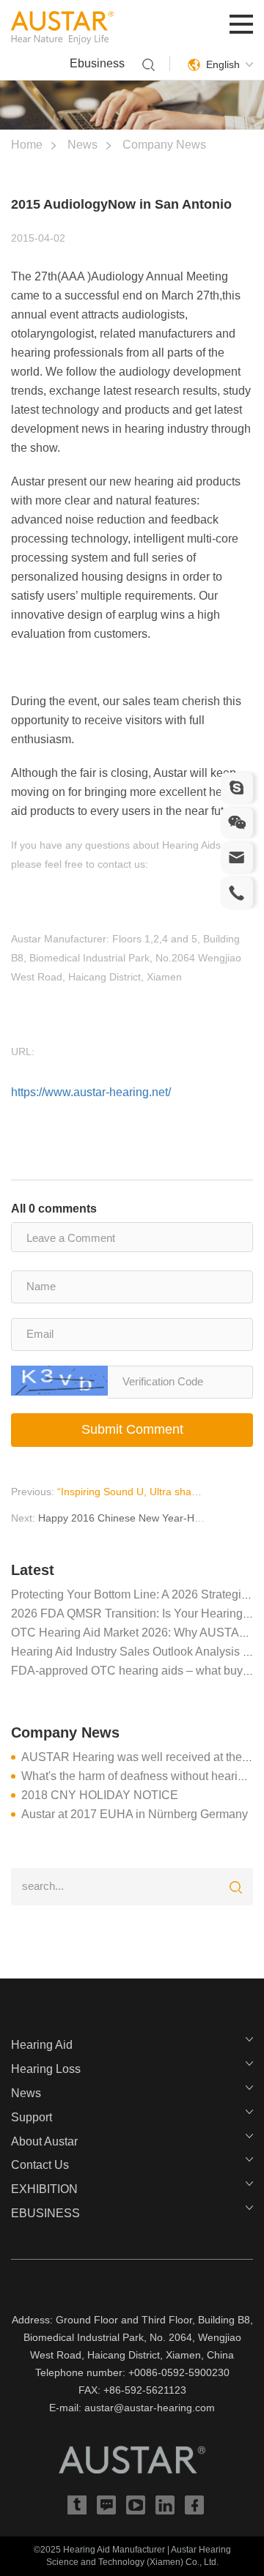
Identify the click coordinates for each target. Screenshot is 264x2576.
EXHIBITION (44, 2189)
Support (32, 2117)
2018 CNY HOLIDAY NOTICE (100, 1795)
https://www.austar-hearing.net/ (91, 1092)
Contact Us (40, 2165)
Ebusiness (97, 63)
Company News (164, 145)
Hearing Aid (42, 2045)
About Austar (44, 2141)
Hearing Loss (46, 2069)
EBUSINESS (45, 2213)
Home (27, 145)
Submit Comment (132, 1429)
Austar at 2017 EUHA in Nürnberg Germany (135, 1814)
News (82, 145)
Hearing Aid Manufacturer (114, 2550)
